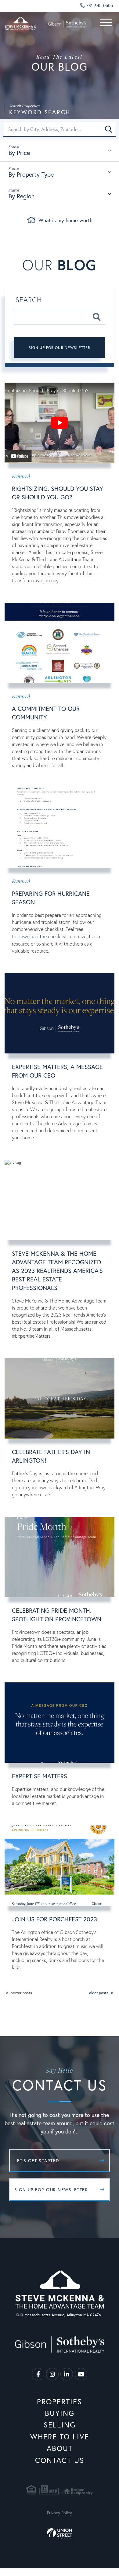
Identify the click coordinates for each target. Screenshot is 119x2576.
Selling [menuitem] (60, 2425)
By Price (19, 153)
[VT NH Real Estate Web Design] (60, 2534)
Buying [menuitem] (60, 2413)
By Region (22, 196)
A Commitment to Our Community (46, 713)
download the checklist (42, 936)
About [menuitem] (60, 2448)
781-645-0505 (100, 5)
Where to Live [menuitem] (60, 2437)
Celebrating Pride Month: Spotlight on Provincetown (57, 1615)
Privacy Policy (60, 2513)
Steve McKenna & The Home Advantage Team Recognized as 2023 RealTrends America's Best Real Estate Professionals (57, 1271)
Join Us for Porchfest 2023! (55, 1919)
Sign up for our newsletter (60, 348)
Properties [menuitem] (60, 2401)
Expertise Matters (40, 1776)
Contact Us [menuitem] (60, 2460)
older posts (99, 1993)
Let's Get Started (37, 2161)
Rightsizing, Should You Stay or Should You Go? (58, 493)
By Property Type (31, 174)
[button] (109, 129)
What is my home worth (65, 220)
